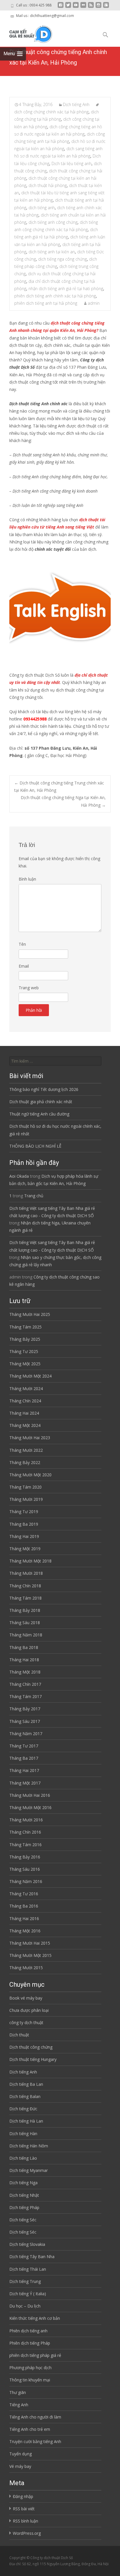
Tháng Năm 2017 (26, 1734)
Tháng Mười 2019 (26, 1499)
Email (24, 966)
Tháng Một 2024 (25, 1425)
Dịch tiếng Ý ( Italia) (28, 2294)
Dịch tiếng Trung (25, 2281)
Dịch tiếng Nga (23, 2183)
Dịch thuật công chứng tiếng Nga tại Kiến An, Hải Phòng (63, 801)
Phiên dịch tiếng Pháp (30, 2343)
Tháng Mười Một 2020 (30, 1475)
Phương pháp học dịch (30, 2368)
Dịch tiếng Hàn (23, 2134)
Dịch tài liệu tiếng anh (72, 163)
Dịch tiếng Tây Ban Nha (32, 2257)
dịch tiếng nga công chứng (62, 259)
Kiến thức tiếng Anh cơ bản (35, 2318)
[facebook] (61, 7)
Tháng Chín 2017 (25, 1684)
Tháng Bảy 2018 (25, 1610)
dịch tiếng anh (42, 208)
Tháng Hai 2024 (24, 1413)
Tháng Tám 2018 (25, 1598)
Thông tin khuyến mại (30, 2380)
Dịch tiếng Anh (76, 104)
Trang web (29, 988)
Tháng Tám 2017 (25, 1696)
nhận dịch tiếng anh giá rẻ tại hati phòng (66, 289)
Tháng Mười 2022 (26, 1450)
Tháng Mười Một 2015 (30, 1955)
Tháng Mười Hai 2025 (30, 1314)
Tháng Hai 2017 (24, 1770)
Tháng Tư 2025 (24, 1351)
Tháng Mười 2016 (26, 1820)
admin (94, 303)
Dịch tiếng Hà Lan (26, 2121)
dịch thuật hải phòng (48, 185)
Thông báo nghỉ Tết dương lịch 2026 (44, 1089)
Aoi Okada (19, 1176)
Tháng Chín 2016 (25, 1832)
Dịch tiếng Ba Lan (26, 2084)
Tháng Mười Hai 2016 (30, 1795)
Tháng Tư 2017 (24, 1746)
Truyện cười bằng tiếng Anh (35, 2441)
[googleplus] (106, 7)
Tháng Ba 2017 (24, 1758)
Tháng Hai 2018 (24, 1660)
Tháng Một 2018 (25, 1672)
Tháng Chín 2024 (25, 1401)
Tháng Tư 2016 (24, 1894)
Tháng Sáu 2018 (25, 1623)
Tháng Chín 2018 (25, 1586)
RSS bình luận (25, 2521)
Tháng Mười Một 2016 (30, 1807)
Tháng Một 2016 (25, 1931)
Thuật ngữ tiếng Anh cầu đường (39, 1114)
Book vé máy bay (26, 1998)
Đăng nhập (23, 2496)
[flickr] (83, 7)
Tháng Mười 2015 (26, 1968)
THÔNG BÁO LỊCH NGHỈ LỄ (35, 1146)
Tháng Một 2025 (25, 1364)
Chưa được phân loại (29, 2010)
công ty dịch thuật (26, 2022)
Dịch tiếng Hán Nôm (29, 2146)
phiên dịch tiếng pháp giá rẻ (35, 2355)
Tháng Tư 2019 (24, 1512)
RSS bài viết (24, 2509)
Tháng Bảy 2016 (25, 1857)
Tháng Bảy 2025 (25, 1339)
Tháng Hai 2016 (24, 1918)
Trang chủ (34, 1196)
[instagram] (98, 7)
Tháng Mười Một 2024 (30, 1376)
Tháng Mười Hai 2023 (30, 1438)
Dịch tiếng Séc (23, 2220)
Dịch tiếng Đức (23, 2109)
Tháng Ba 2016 (24, 1906)
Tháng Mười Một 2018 (30, 1561)
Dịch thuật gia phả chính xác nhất (41, 1102)
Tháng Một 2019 (25, 1549)
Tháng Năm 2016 (26, 1881)
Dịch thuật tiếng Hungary (33, 2059)
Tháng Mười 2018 (26, 1573)
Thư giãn (18, 2392)
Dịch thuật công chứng (31, 2047)
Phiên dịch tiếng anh (28, 2331)
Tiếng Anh (19, 2405)
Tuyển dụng (21, 2454)
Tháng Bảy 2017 (25, 1709)
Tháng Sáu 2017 (25, 1721)
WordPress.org (27, 2533)
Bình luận (27, 879)
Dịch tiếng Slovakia (27, 2244)
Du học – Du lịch (25, 2306)
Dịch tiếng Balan (25, 2096)
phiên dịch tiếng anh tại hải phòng (46, 303)
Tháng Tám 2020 (25, 1487)
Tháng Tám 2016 (25, 1845)
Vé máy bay (20, 2466)
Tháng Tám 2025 (25, 1327)
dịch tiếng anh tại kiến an (52, 252)
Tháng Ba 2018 (24, 1647)
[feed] (91, 7)
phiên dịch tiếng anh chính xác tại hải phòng (55, 296)
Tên (22, 944)
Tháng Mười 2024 (26, 1389)
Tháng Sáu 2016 (25, 1869)
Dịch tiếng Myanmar (29, 2170)
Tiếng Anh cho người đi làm (35, 2417)
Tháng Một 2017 (25, 1783)
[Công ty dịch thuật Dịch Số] (26, 33)
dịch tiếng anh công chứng (53, 222)
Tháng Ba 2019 (24, 1524)
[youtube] (76, 7)
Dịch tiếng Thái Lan (28, 2269)
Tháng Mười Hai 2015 (30, 1943)
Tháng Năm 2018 (26, 1635)
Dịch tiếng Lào (23, 2158)
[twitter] (68, 7)
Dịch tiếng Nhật (24, 2195)
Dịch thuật (19, 2035)
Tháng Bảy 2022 (25, 1462)
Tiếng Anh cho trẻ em (30, 2429)
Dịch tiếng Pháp (24, 2207)
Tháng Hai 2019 (24, 1536)
